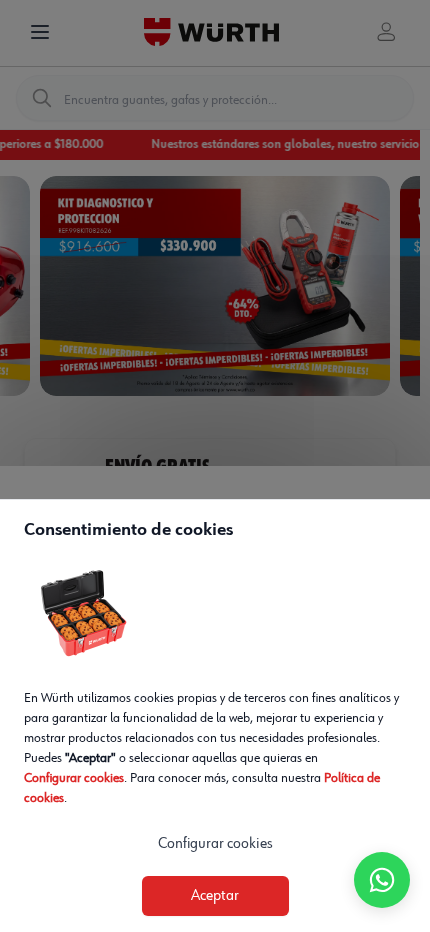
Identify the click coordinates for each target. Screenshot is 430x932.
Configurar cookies (74, 778)
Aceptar (215, 896)
